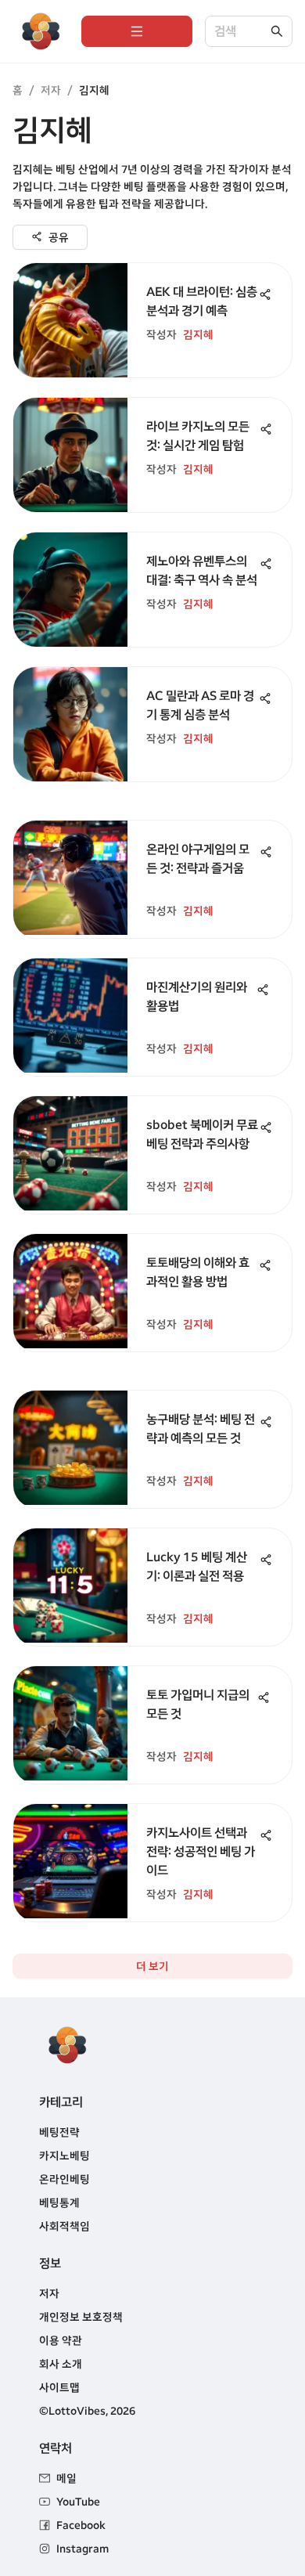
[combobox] (241, 32)
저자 (51, 90)
